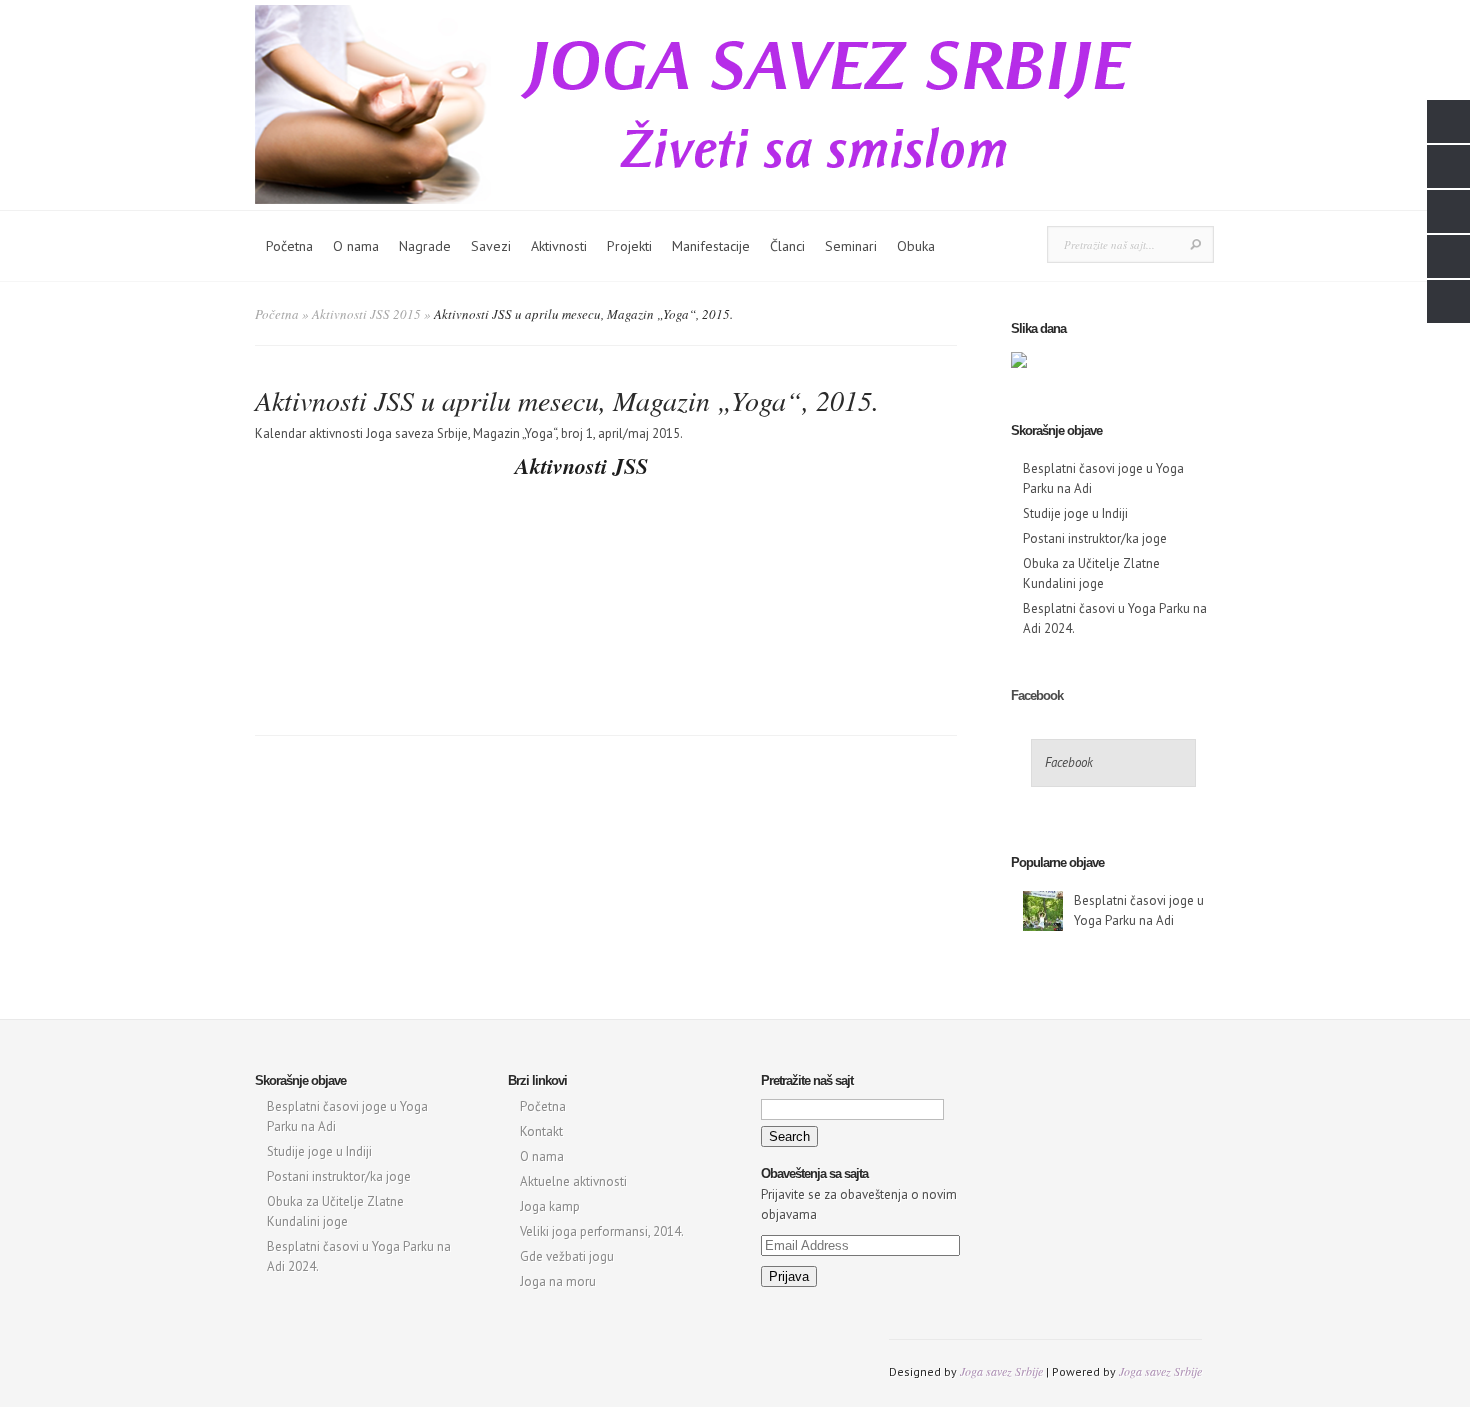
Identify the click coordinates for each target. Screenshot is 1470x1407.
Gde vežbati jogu (567, 1256)
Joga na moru (558, 1281)
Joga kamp (550, 1206)
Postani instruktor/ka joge (1095, 538)
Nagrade (425, 246)
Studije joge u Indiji (1075, 513)
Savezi (491, 246)
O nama (356, 246)
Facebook (1037, 695)
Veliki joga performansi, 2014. (602, 1231)
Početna (289, 246)
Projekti (629, 246)
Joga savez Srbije (1001, 1371)
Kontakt (541, 1131)
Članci (787, 246)
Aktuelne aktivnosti (573, 1181)
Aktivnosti (559, 246)
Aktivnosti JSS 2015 (366, 314)
